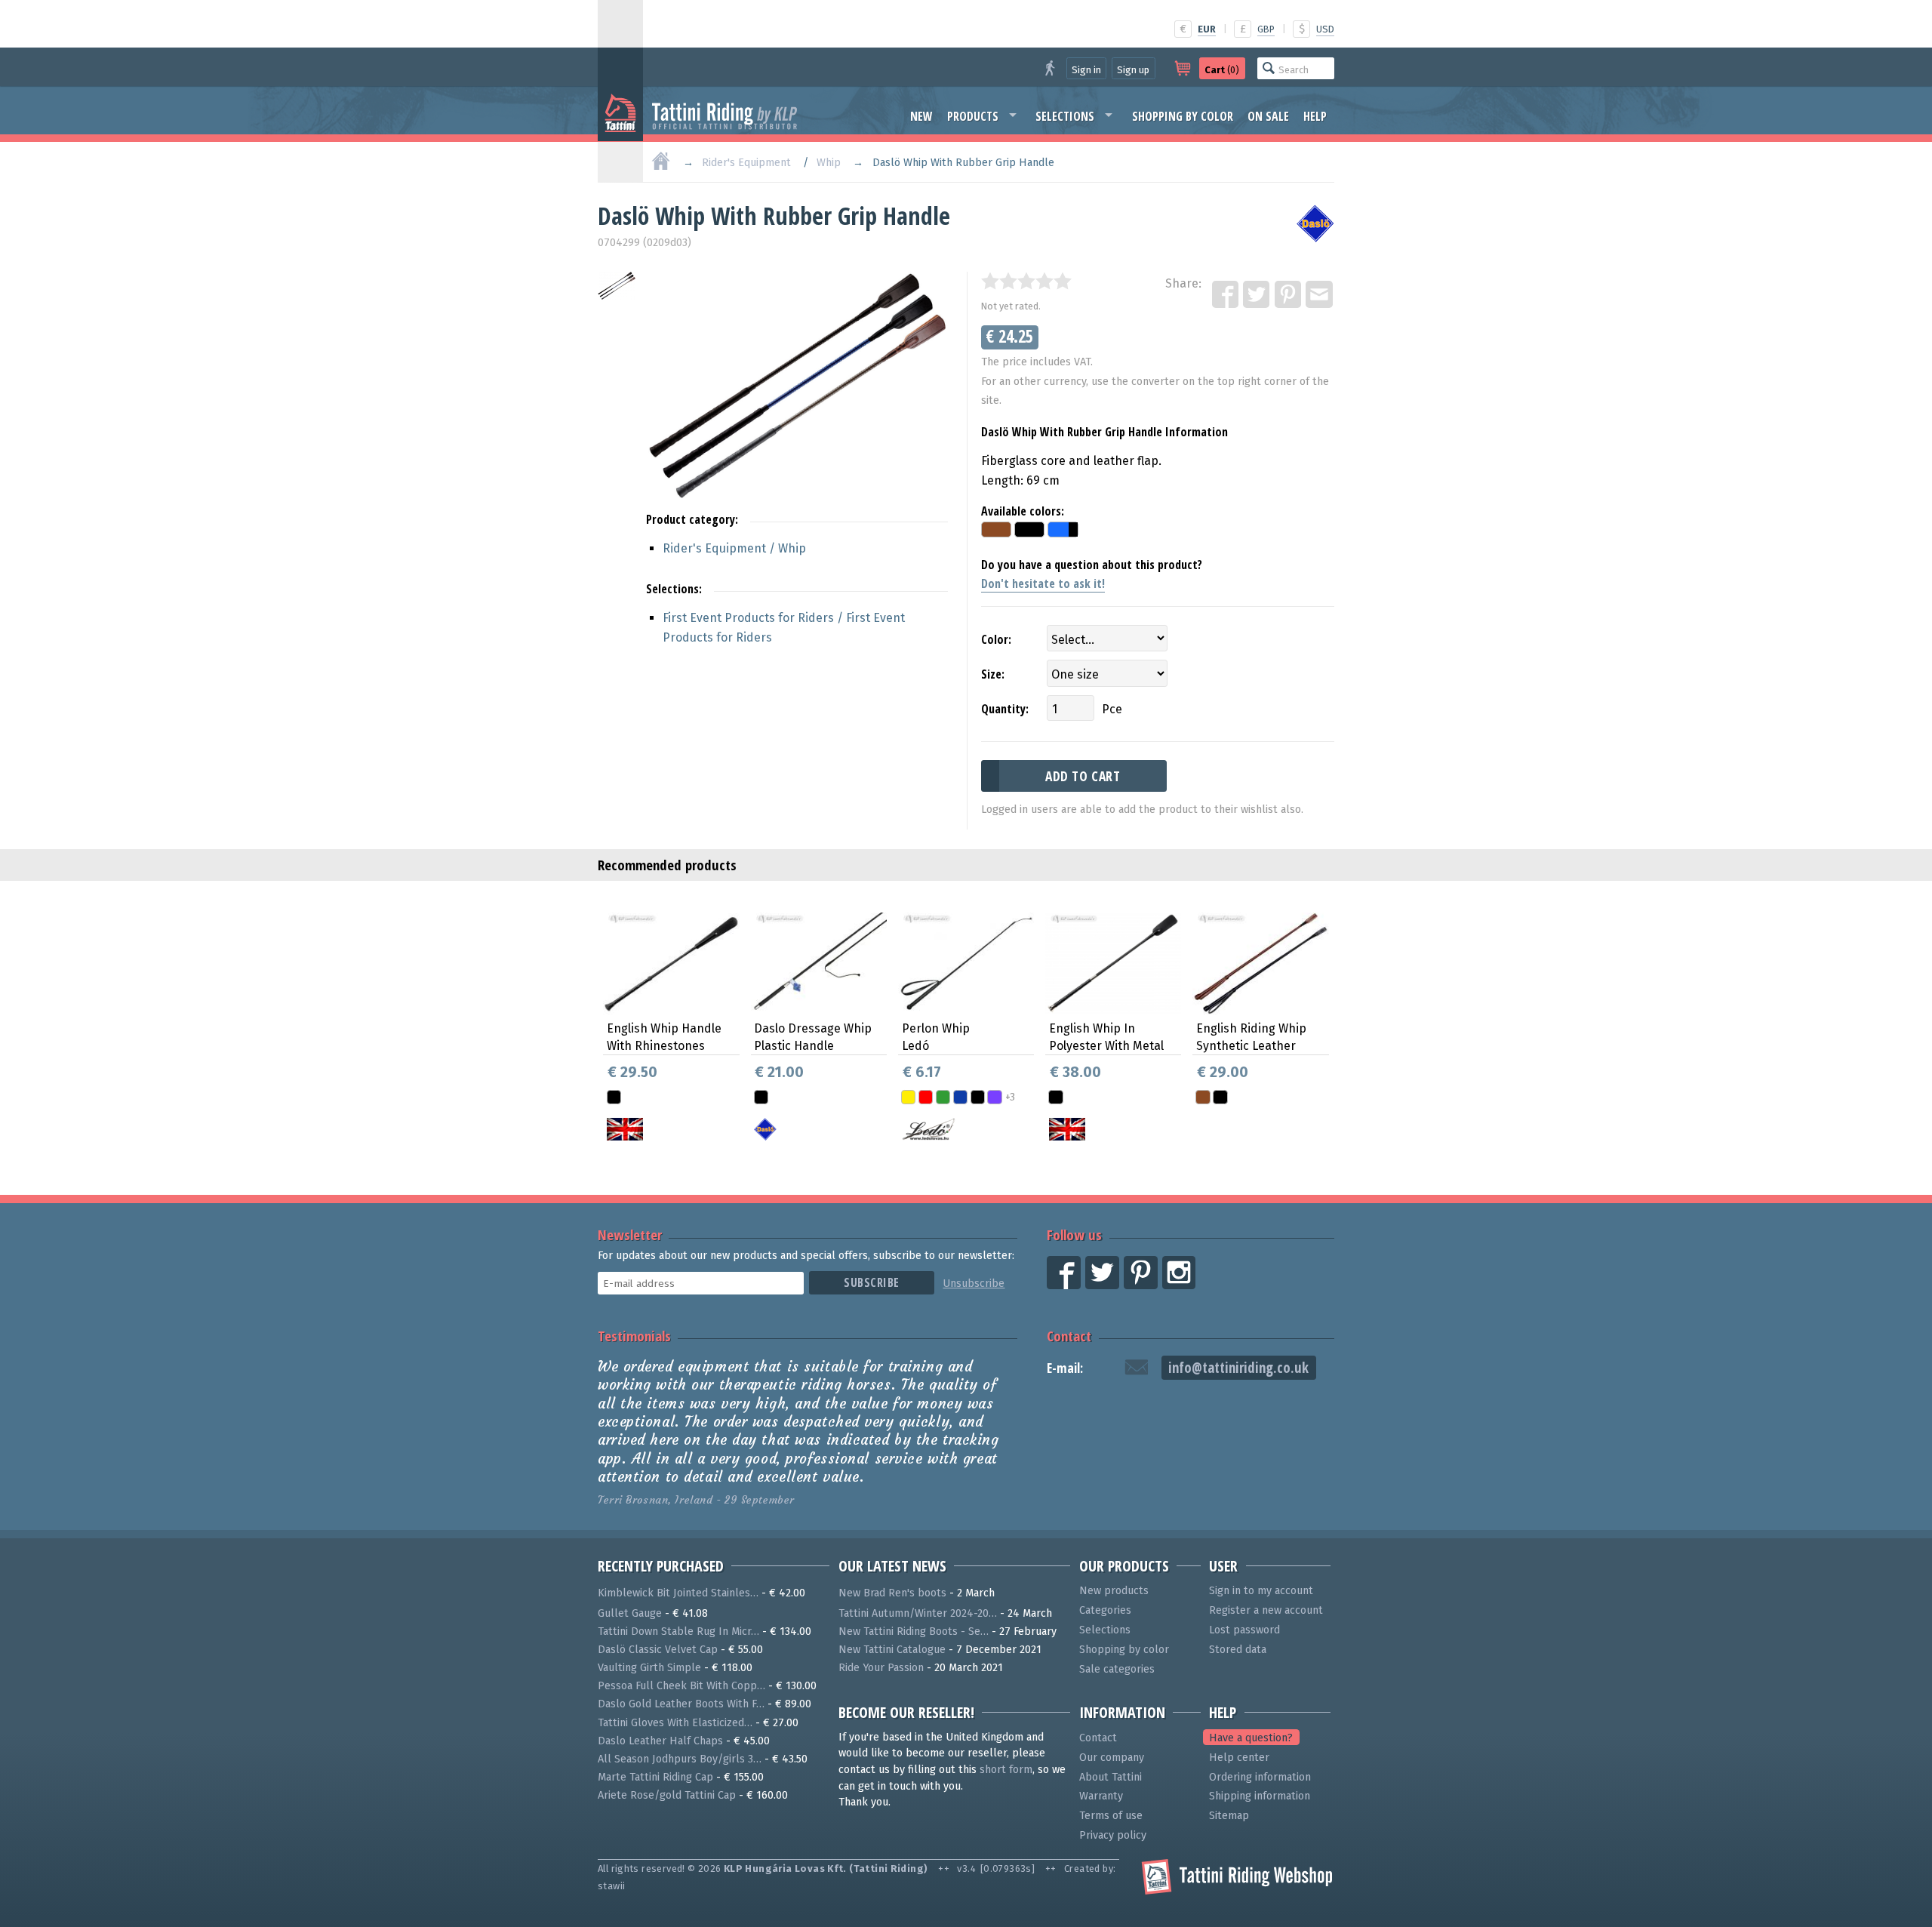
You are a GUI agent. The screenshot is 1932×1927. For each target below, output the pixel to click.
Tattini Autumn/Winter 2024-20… (918, 1613)
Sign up (1133, 70)
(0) (1222, 70)
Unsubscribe (974, 1284)
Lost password (1244, 1630)
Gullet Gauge (630, 1613)
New (921, 116)
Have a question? (1251, 1738)
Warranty (1101, 1796)
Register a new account (1266, 1610)
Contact (1069, 1336)
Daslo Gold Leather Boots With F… (681, 1704)
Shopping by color (1183, 116)
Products (973, 116)
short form (1006, 1770)
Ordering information (1260, 1777)
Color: (996, 639)
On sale (1268, 116)
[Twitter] (1257, 295)
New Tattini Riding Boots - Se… (914, 1631)
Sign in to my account (1261, 1591)
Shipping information (1260, 1796)
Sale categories (1117, 1669)
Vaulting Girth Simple (649, 1668)
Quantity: (1005, 709)
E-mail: (1065, 1368)
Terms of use (1111, 1816)
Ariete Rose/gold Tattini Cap (667, 1795)
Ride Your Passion (881, 1668)
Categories (1105, 1610)
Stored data (1238, 1650)
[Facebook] (1226, 295)
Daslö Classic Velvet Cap (658, 1650)
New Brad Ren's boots (892, 1593)
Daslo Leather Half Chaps (660, 1741)
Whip (829, 163)
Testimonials (634, 1336)
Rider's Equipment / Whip (734, 548)
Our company (1112, 1758)
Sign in (1086, 70)
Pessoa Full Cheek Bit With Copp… (681, 1686)
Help (1315, 116)
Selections (1065, 116)
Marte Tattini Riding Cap (655, 1777)
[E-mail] (1320, 295)
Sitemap (1229, 1816)
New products (1114, 1591)
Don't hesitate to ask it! (1043, 583)
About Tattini (1111, 1777)
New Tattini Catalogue (892, 1650)
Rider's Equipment (746, 163)
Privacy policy (1113, 1835)
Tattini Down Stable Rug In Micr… (678, 1631)
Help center (1239, 1758)
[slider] (1026, 281)
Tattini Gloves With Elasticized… (675, 1723)
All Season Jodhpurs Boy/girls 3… (680, 1759)
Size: (993, 674)
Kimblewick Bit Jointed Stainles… (678, 1593)
